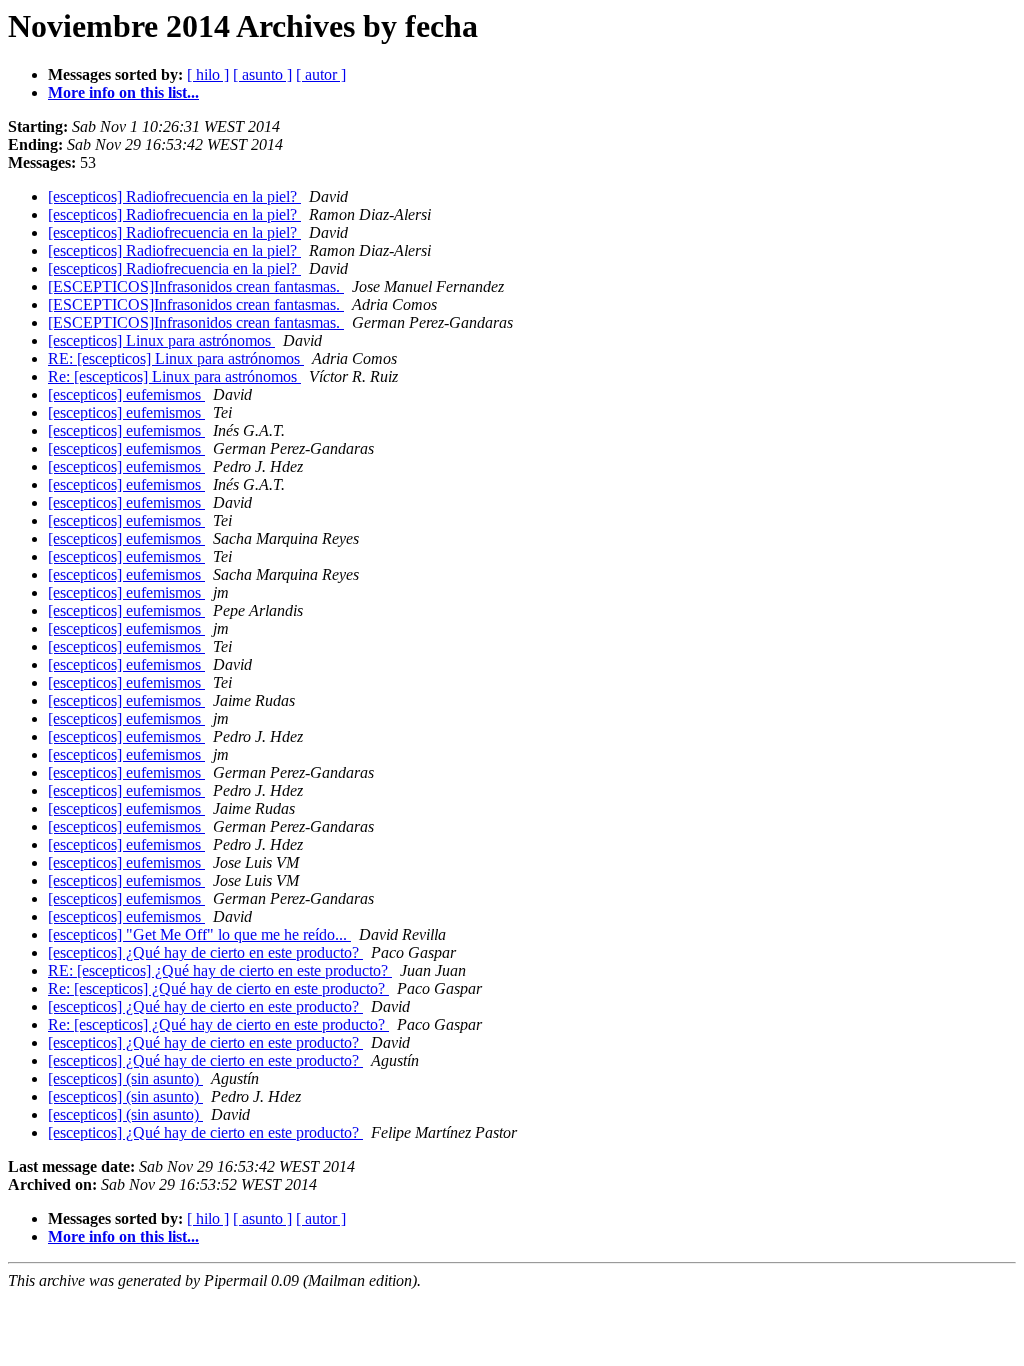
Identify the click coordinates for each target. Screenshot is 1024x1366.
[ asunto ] (262, 74)
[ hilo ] (208, 74)
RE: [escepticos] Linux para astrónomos (176, 358)
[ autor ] (321, 74)
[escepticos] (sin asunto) (125, 1078)
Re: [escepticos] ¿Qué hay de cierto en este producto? (218, 988)
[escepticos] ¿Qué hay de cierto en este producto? (205, 952)
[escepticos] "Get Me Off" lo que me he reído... (199, 934)
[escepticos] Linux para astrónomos (161, 340)
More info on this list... (123, 92)
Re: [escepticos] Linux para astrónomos (174, 376)
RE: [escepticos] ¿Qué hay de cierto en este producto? (220, 970)
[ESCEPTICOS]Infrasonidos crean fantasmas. (196, 286)
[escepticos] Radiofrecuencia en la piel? (174, 196)
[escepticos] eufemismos (126, 394)
